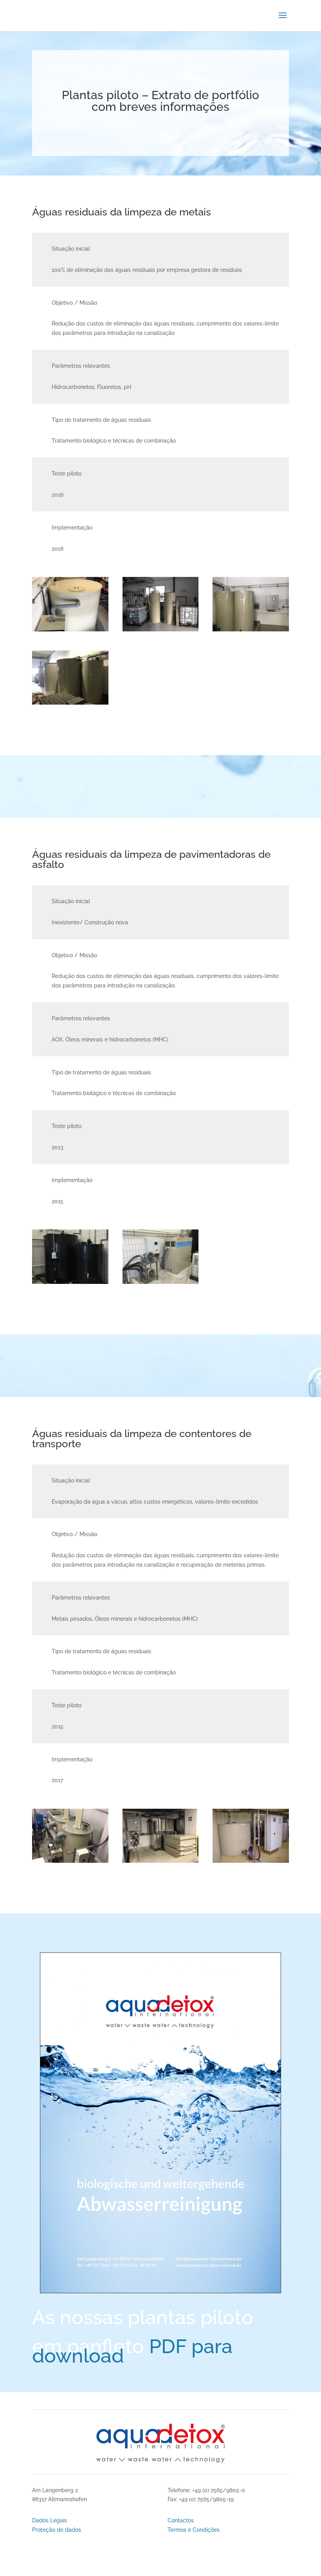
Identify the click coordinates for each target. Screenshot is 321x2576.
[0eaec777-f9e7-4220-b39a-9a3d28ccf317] (70, 703)
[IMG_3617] (70, 1282)
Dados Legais (50, 2520)
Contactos (181, 2520)
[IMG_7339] (70, 1861)
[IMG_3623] (161, 1282)
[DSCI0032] (251, 1861)
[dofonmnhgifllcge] (161, 1861)
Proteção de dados (57, 2530)
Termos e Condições (194, 2530)
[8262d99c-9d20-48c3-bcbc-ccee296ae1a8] (70, 629)
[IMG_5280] (161, 629)
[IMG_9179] (251, 629)
